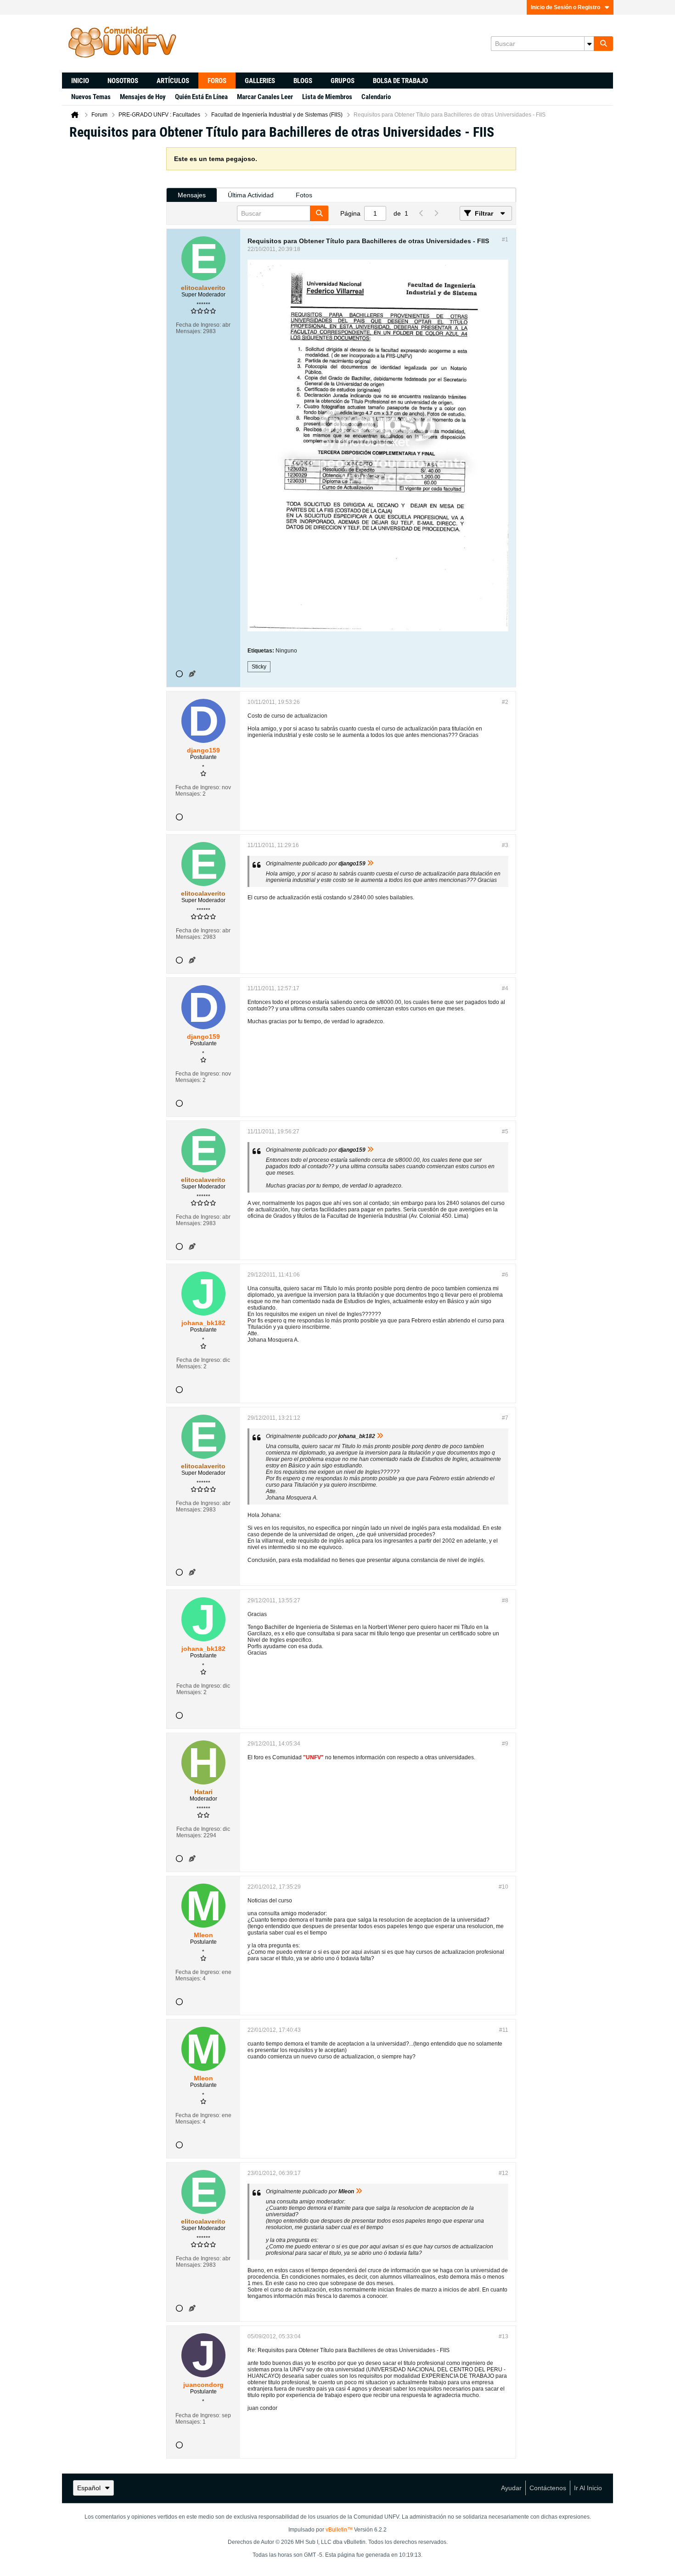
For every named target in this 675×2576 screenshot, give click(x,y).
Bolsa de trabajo (400, 81)
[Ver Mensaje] (371, 864)
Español (89, 2488)
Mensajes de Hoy (143, 97)
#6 (505, 1275)
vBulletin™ (339, 2530)
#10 (503, 1887)
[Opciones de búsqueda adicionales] (589, 44)
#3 (505, 845)
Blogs (303, 81)
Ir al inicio (588, 2488)
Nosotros (123, 81)
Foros (217, 81)
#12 (503, 2173)
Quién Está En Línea (201, 97)
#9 (505, 1744)
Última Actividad (251, 195)
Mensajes (192, 195)
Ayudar (511, 2488)
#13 (503, 2336)
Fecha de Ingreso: (198, 325)
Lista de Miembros (327, 97)
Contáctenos (548, 2488)
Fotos (304, 195)
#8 (505, 1600)
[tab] (192, 195)
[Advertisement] (114, 285)
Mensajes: (189, 331)
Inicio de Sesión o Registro (565, 7)
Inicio (80, 81)
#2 (505, 702)
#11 (504, 2030)
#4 (505, 988)
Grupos (343, 81)
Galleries (260, 81)
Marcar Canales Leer (265, 97)
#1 (505, 240)
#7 (505, 1418)
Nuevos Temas (91, 97)
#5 (505, 1132)
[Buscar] (603, 44)
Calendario (376, 97)
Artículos (173, 81)
